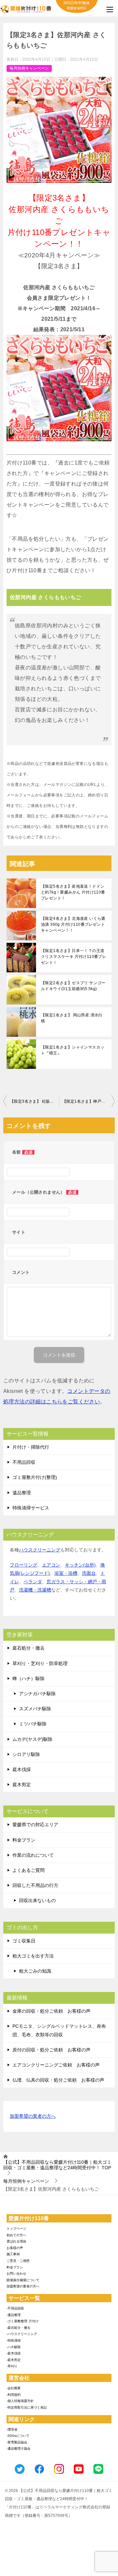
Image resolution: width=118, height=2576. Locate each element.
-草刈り (12, 2366)
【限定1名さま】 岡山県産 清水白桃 (72, 1018)
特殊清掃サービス (31, 1508)
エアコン (51, 1565)
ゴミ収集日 (24, 1941)
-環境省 (12, 2429)
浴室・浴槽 (66, 1573)
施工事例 (13, 2254)
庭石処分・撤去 (29, 1648)
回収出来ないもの (37, 1900)
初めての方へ (16, 2235)
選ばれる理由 (16, 2241)
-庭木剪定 (14, 2360)
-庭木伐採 (14, 2353)
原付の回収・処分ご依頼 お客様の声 (51, 2050)
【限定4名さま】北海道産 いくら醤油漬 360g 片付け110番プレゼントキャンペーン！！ (73, 924)
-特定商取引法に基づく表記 (27, 2407)
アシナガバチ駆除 (37, 1694)
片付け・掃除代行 (31, 1447)
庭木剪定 (22, 1785)
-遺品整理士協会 (19, 2448)
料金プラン (24, 1840)
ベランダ (33, 1582)
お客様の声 (15, 2248)
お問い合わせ (16, 2273)
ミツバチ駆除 (33, 1724)
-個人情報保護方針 (20, 2401)
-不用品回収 (15, 2308)
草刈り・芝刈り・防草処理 (40, 1663)
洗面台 (89, 1573)
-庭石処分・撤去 (19, 2328)
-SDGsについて (18, 2436)
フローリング (24, 1565)
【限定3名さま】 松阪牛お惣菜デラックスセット (34, 1101)
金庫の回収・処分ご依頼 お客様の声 (51, 2011)
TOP (57, 2165)
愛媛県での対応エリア (35, 1825)
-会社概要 (14, 2388)
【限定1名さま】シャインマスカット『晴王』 (73, 1050)
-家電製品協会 (17, 2442)
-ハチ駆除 (14, 2347)
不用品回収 (24, 1462)
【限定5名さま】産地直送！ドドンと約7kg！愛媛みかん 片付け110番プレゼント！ (73, 892)
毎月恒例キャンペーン (29, 68)
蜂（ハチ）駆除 (29, 1678)
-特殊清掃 (14, 2340)
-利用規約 (14, 2395)
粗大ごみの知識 (35, 1971)
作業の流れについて (33, 1855)
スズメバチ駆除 (35, 1709)
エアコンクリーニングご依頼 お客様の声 (56, 2065)
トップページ (16, 2229)
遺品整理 (22, 1493)
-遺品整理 (14, 2315)
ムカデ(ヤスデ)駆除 (32, 1739)
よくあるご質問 (29, 1870)
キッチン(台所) (80, 1565)
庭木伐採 (22, 1769)
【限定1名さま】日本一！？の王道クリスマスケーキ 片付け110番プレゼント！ (74, 957)
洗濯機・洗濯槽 (35, 1590)
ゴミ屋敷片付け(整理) (35, 1477)
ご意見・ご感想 (18, 2261)
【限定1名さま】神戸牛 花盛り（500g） (88, 1101)
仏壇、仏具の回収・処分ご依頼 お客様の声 (58, 2080)
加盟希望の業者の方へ (33, 2116)
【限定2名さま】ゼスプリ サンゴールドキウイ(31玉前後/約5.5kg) (73, 986)
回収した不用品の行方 (35, 1885)
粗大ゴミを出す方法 (33, 1956)
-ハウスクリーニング (22, 2334)
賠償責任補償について (23, 2280)
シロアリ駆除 (26, 1754)
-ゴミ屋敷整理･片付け (23, 2321)
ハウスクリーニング (40, 1550)
